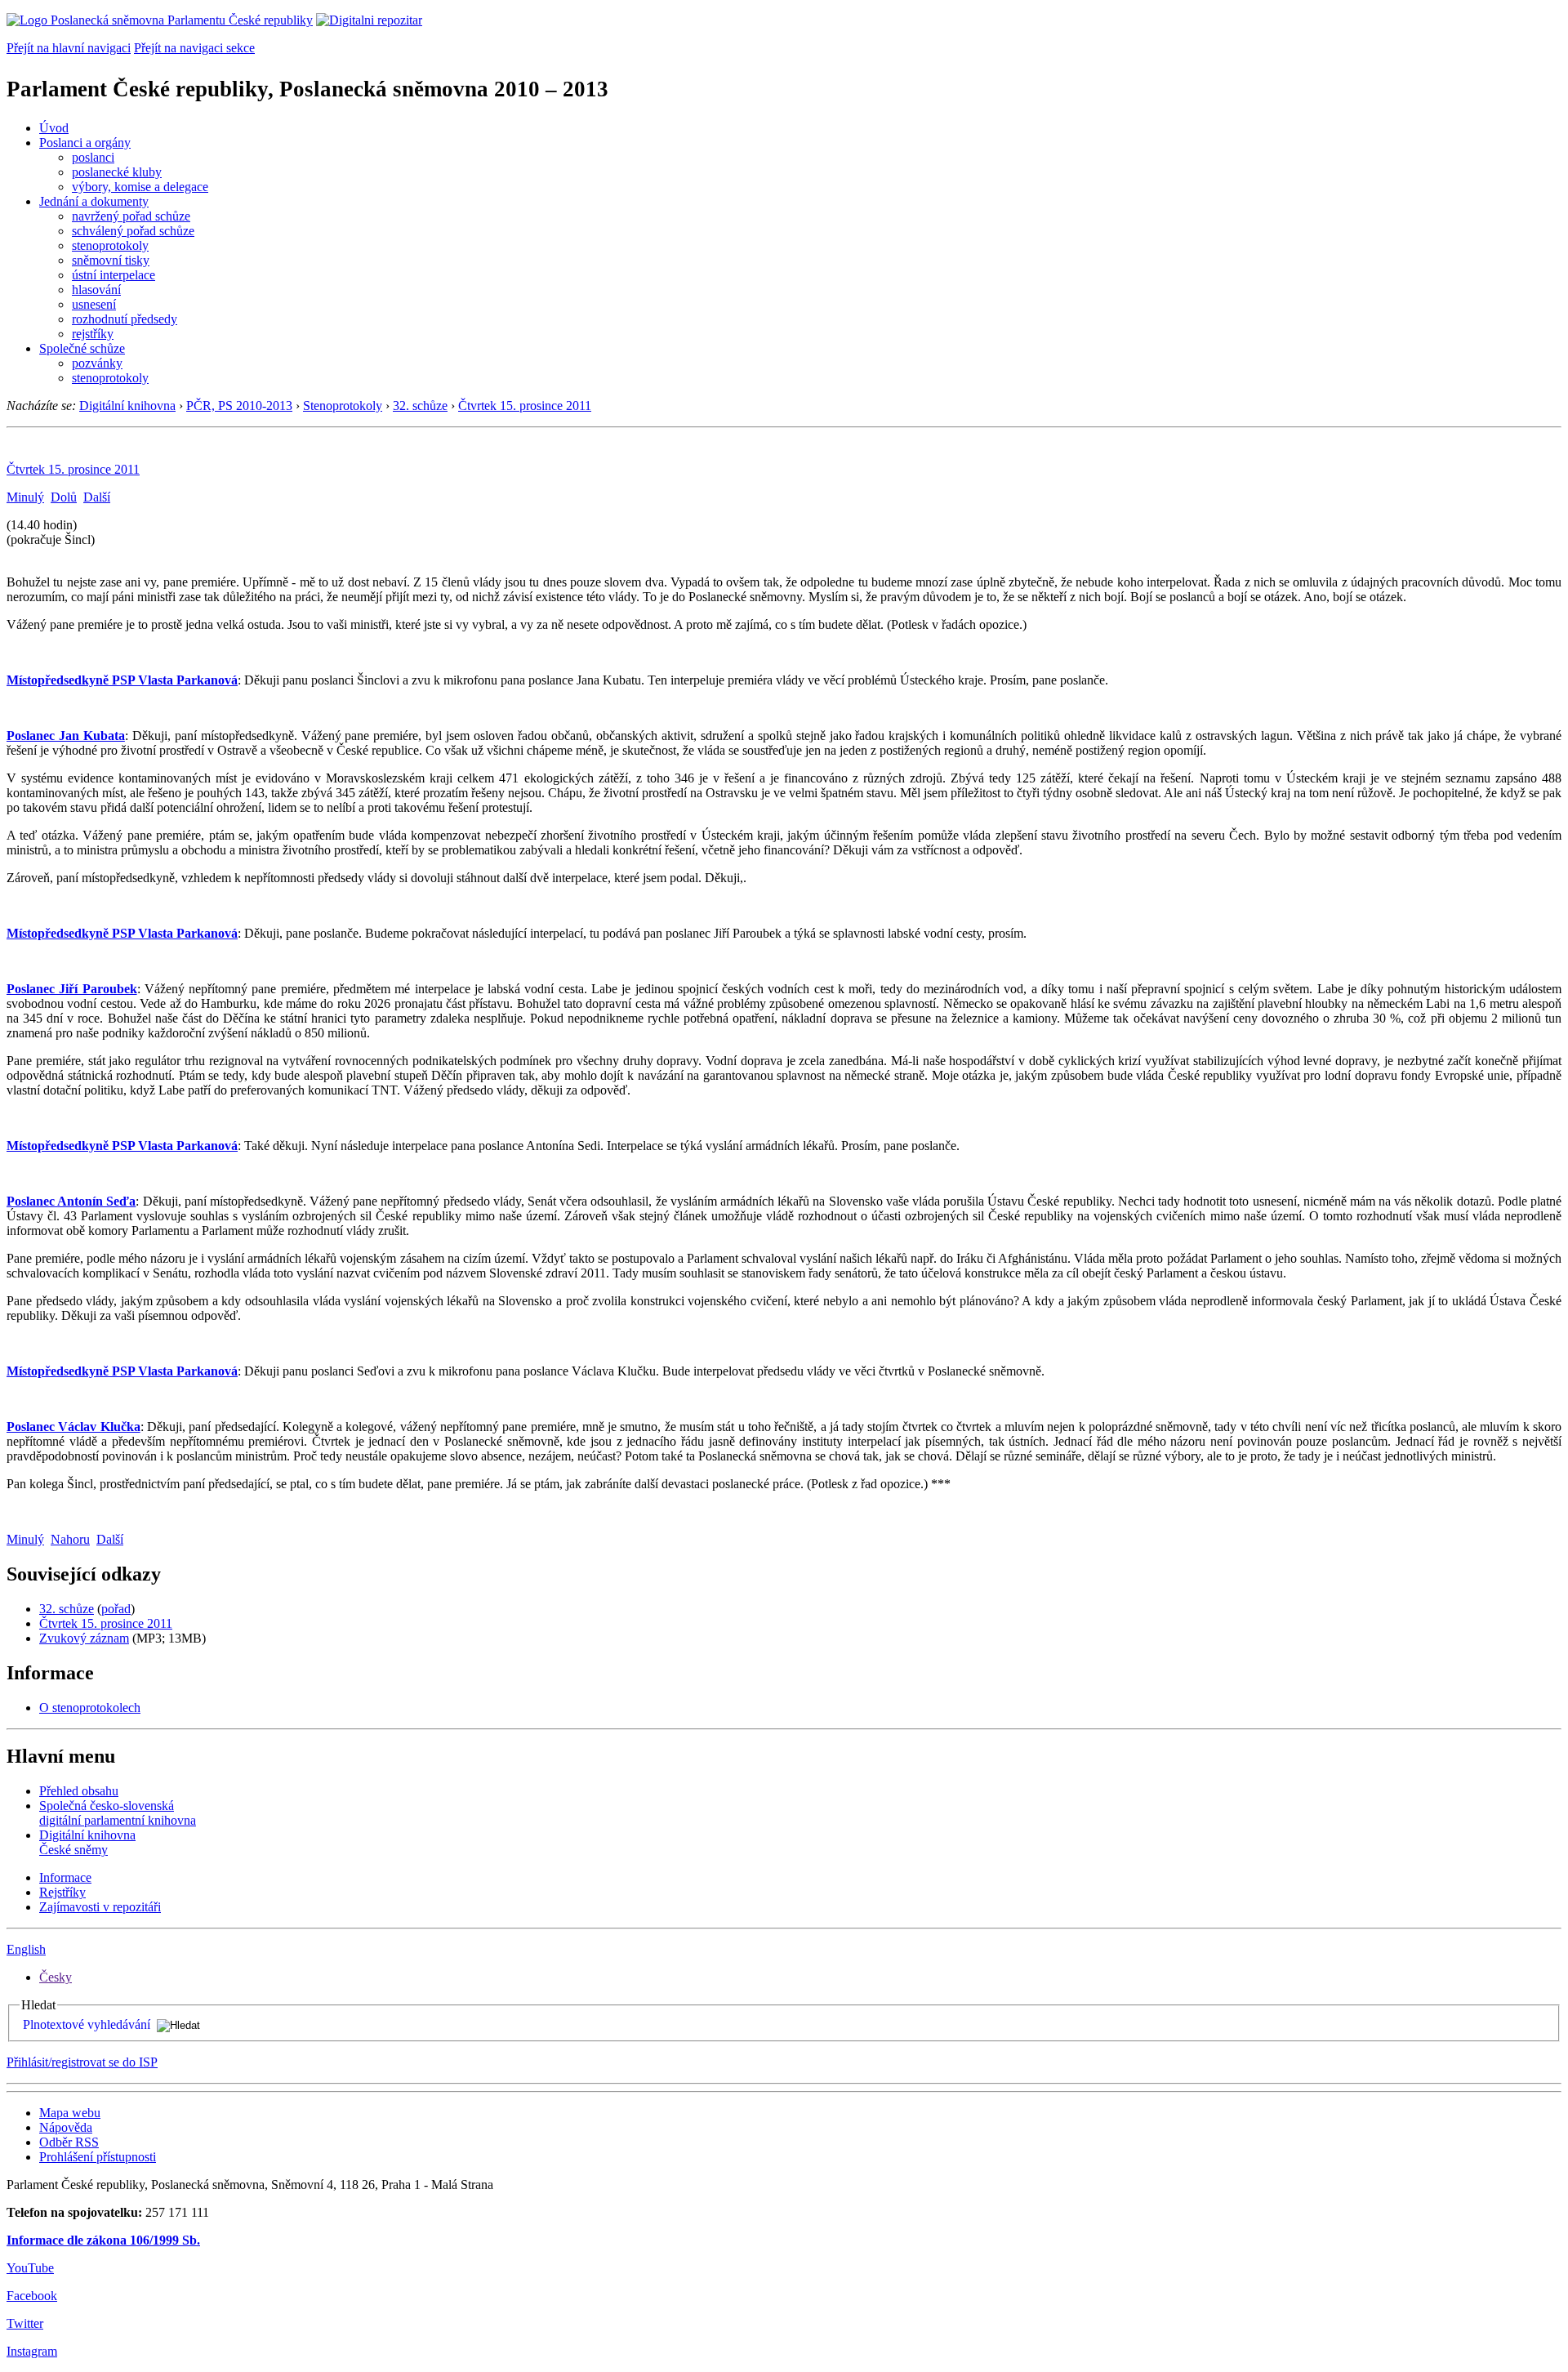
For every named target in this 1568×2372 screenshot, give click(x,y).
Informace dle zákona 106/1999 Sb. (103, 2240)
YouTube (30, 2268)
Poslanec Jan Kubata (66, 736)
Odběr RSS (69, 2142)
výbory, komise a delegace (140, 187)
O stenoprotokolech (90, 1708)
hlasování (96, 290)
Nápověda (66, 2127)
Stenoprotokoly (343, 406)
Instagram (32, 2351)
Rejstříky (62, 1892)
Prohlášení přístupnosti (98, 2157)
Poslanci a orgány (85, 143)
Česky (56, 1977)
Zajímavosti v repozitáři (100, 1907)
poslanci (93, 157)
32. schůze (420, 406)
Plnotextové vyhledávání (87, 2024)
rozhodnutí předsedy (125, 319)
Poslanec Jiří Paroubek (72, 989)
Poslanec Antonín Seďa (71, 1201)
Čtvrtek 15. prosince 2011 (525, 406)
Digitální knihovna (127, 406)
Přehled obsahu (79, 1791)
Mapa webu (70, 2113)
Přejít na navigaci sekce (194, 48)
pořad (116, 1609)
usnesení (94, 304)
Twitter (25, 2323)
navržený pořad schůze (131, 216)
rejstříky (93, 334)
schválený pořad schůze (133, 231)
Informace (65, 1877)
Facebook (32, 2296)
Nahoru (70, 1539)
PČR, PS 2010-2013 (239, 406)
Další (97, 497)
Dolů (64, 497)
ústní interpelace (114, 275)
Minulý (25, 497)
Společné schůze (82, 348)
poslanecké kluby (117, 172)
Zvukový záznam (84, 1638)
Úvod (54, 128)
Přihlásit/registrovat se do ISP (82, 2062)
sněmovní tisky (111, 260)
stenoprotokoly (110, 245)
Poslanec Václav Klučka (73, 1427)
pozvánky (97, 363)
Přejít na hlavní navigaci (69, 48)
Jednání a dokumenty (94, 201)
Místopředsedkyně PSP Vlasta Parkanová (122, 680)
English (26, 1949)
